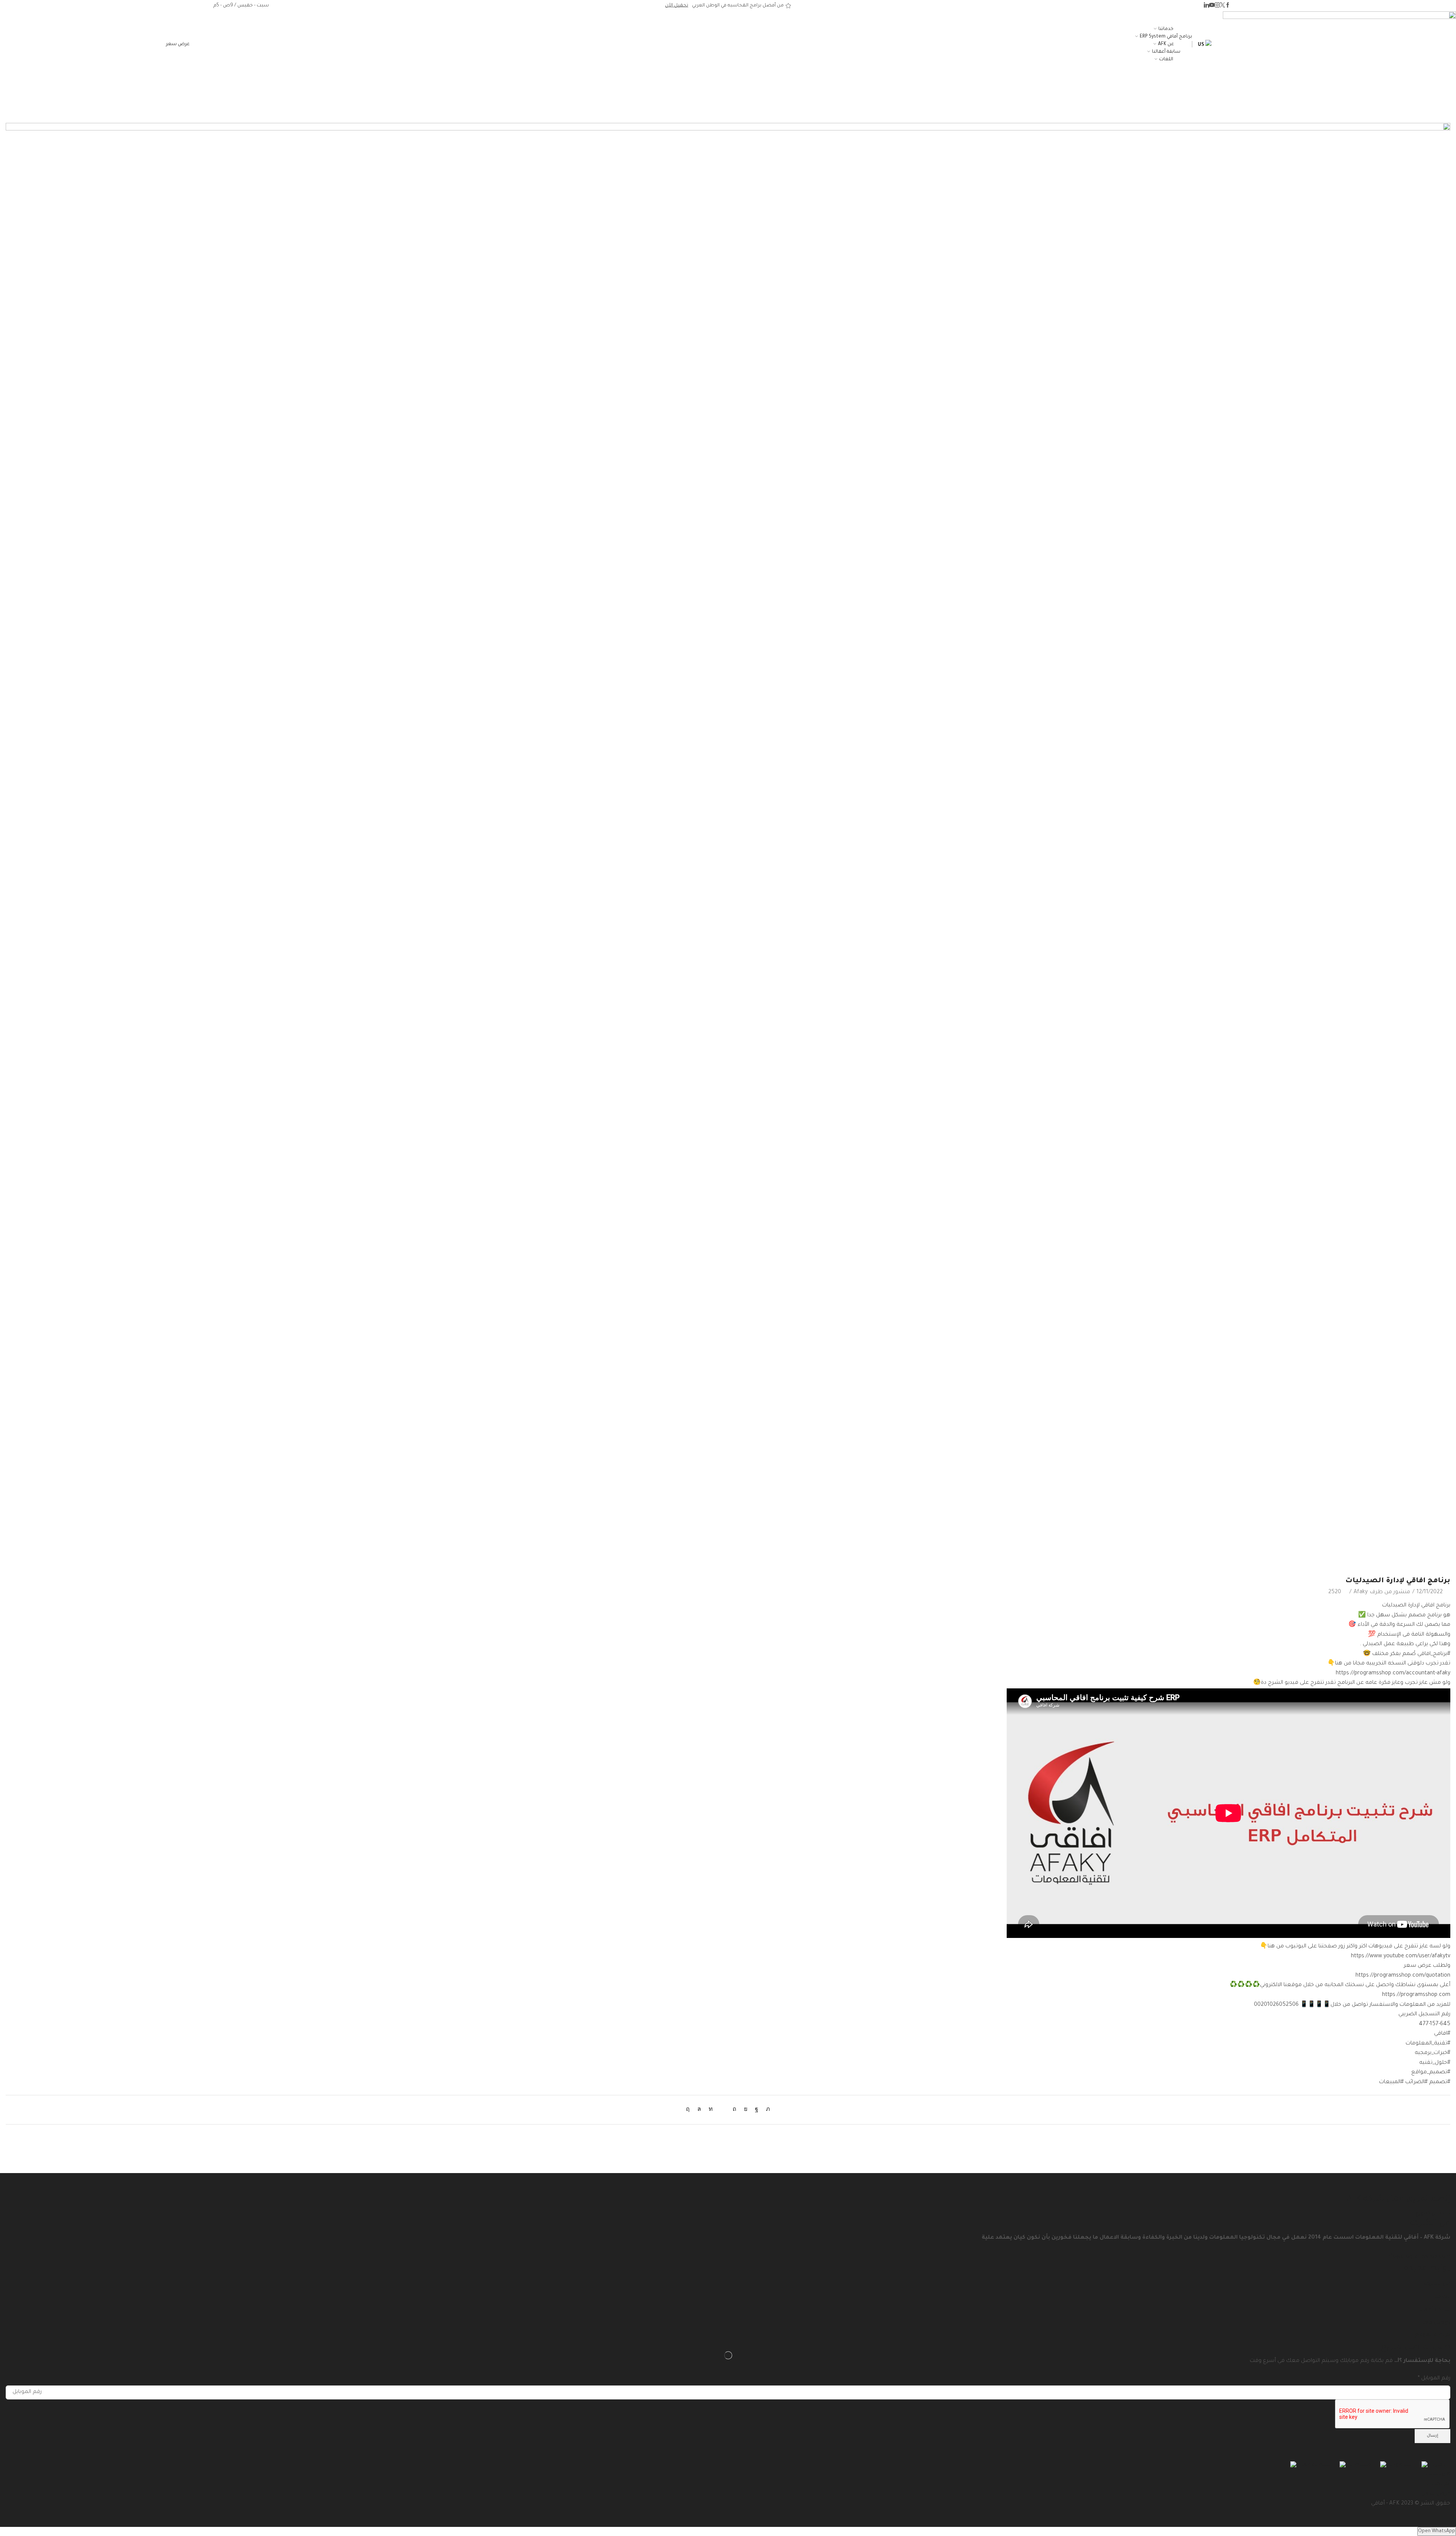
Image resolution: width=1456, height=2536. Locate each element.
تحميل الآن (677, 6)
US (1202, 45)
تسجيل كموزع (1433, 2214)
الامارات (1437, 2465)
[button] (178, 44)
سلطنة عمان (1313, 2465)
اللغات (1166, 60)
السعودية (1399, 2465)
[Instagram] (1217, 6)
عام (707, 90)
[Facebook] (1228, 6)
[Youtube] (1212, 6)
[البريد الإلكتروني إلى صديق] (723, 2110)
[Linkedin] (1207, 6)
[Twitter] (1222, 6)
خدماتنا (1166, 29)
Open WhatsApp (1437, 2531)
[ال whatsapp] (699, 2110)
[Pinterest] (734, 2110)
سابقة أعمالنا (1166, 52)
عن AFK (1166, 44)
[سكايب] (690, 2110)
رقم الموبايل (1434, 2379)
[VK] (746, 2110)
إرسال (1432, 2436)
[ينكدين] (711, 2110)
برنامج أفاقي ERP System (1166, 37)
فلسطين (1358, 2465)
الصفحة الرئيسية (734, 90)
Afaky (1361, 1592)
